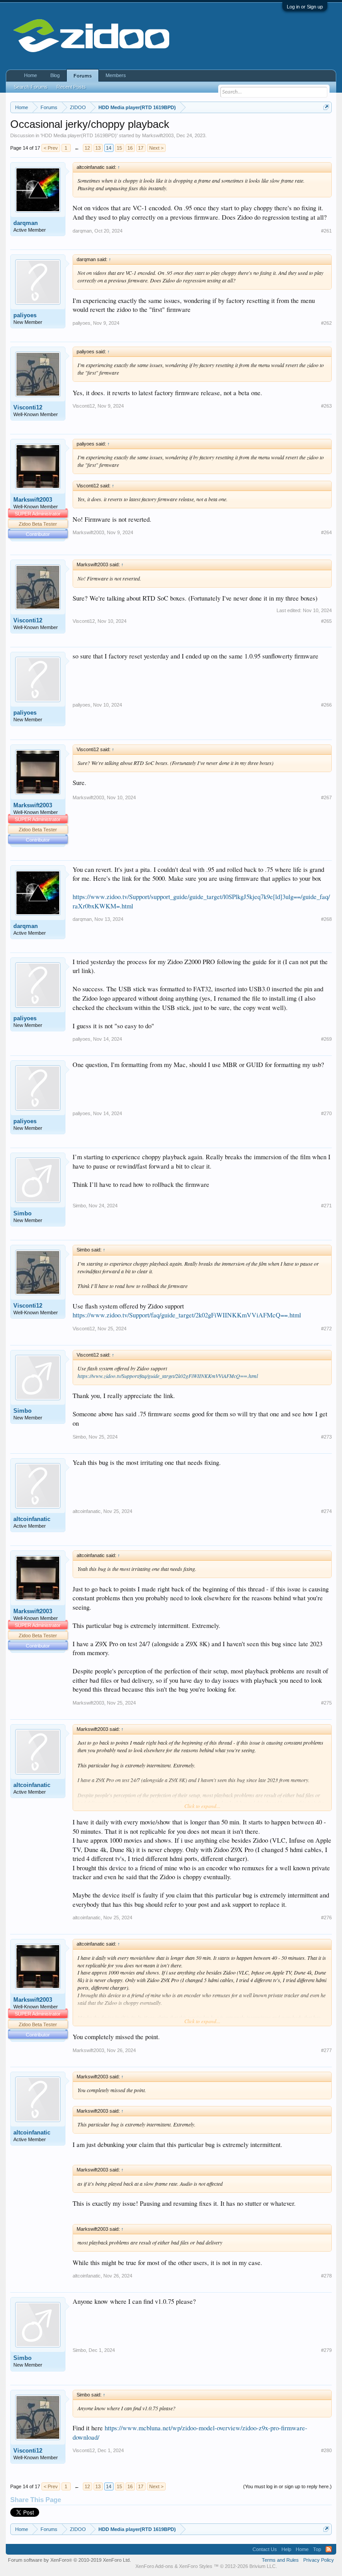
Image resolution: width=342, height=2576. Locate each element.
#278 (326, 2276)
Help (286, 2549)
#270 (326, 1113)
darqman (26, 223)
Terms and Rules (280, 2560)
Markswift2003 (158, 135)
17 (141, 148)
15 (119, 148)
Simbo (22, 1213)
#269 (326, 1039)
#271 (326, 1206)
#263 (326, 406)
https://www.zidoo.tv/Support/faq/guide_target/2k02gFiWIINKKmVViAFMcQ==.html (187, 1315)
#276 (326, 1918)
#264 (326, 532)
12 (87, 148)
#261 (326, 231)
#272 (326, 1329)
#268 (326, 919)
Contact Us (265, 2549)
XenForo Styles (196, 2566)
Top (317, 2549)
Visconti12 (28, 407)
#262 (326, 323)
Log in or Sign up (305, 7)
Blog (55, 75)
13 (98, 148)
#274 (326, 1511)
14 (109, 148)
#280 (326, 2450)
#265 (326, 621)
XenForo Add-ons (154, 2566)
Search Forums (31, 87)
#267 (326, 797)
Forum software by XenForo (69, 2560)
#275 (326, 1703)
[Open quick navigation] (326, 107)
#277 (326, 2050)
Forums (83, 76)
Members (116, 75)
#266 (326, 705)
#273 (326, 1437)
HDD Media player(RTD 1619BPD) (79, 135)
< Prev (51, 148)
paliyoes (25, 315)
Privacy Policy (319, 2560)
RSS (329, 2549)
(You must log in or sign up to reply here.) (287, 2486)
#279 (326, 2350)
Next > (156, 148)
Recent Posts (71, 87)
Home (31, 75)
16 (130, 148)
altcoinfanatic (32, 1519)
